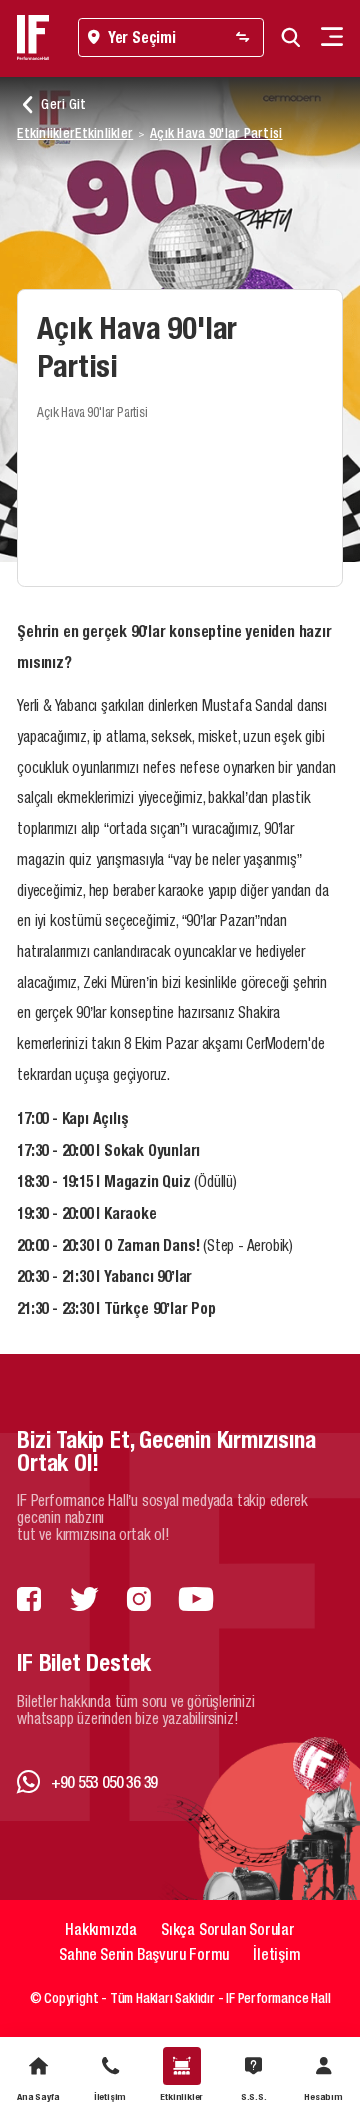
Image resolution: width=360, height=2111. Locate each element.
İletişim (276, 1954)
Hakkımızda (101, 1929)
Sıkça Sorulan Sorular (228, 1929)
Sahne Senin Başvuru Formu (144, 1954)
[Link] (29, 1600)
